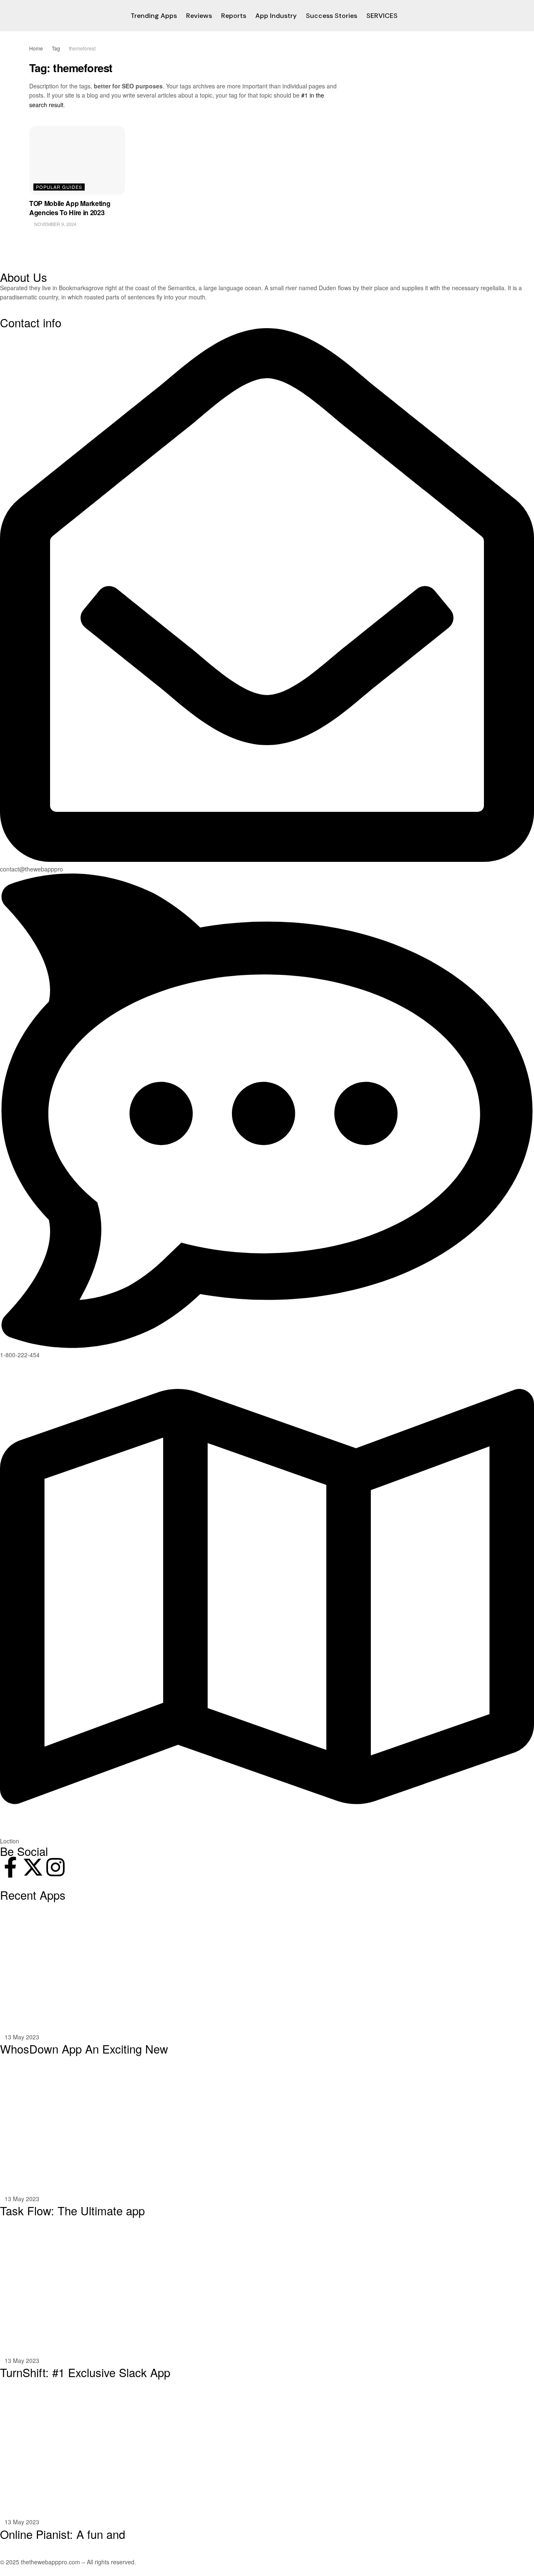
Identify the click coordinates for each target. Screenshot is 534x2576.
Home (36, 48)
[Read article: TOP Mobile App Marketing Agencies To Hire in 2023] (77, 160)
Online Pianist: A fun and (63, 2534)
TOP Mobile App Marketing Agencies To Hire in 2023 (70, 208)
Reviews (199, 16)
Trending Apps (154, 16)
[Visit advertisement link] (433, 48)
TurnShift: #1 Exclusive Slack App (85, 2372)
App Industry (276, 16)
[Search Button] (502, 16)
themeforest (82, 48)
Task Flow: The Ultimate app (72, 2211)
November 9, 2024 (55, 224)
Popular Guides (59, 187)
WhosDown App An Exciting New (84, 2049)
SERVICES (382, 16)
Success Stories (331, 16)
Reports (234, 16)
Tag (56, 48)
